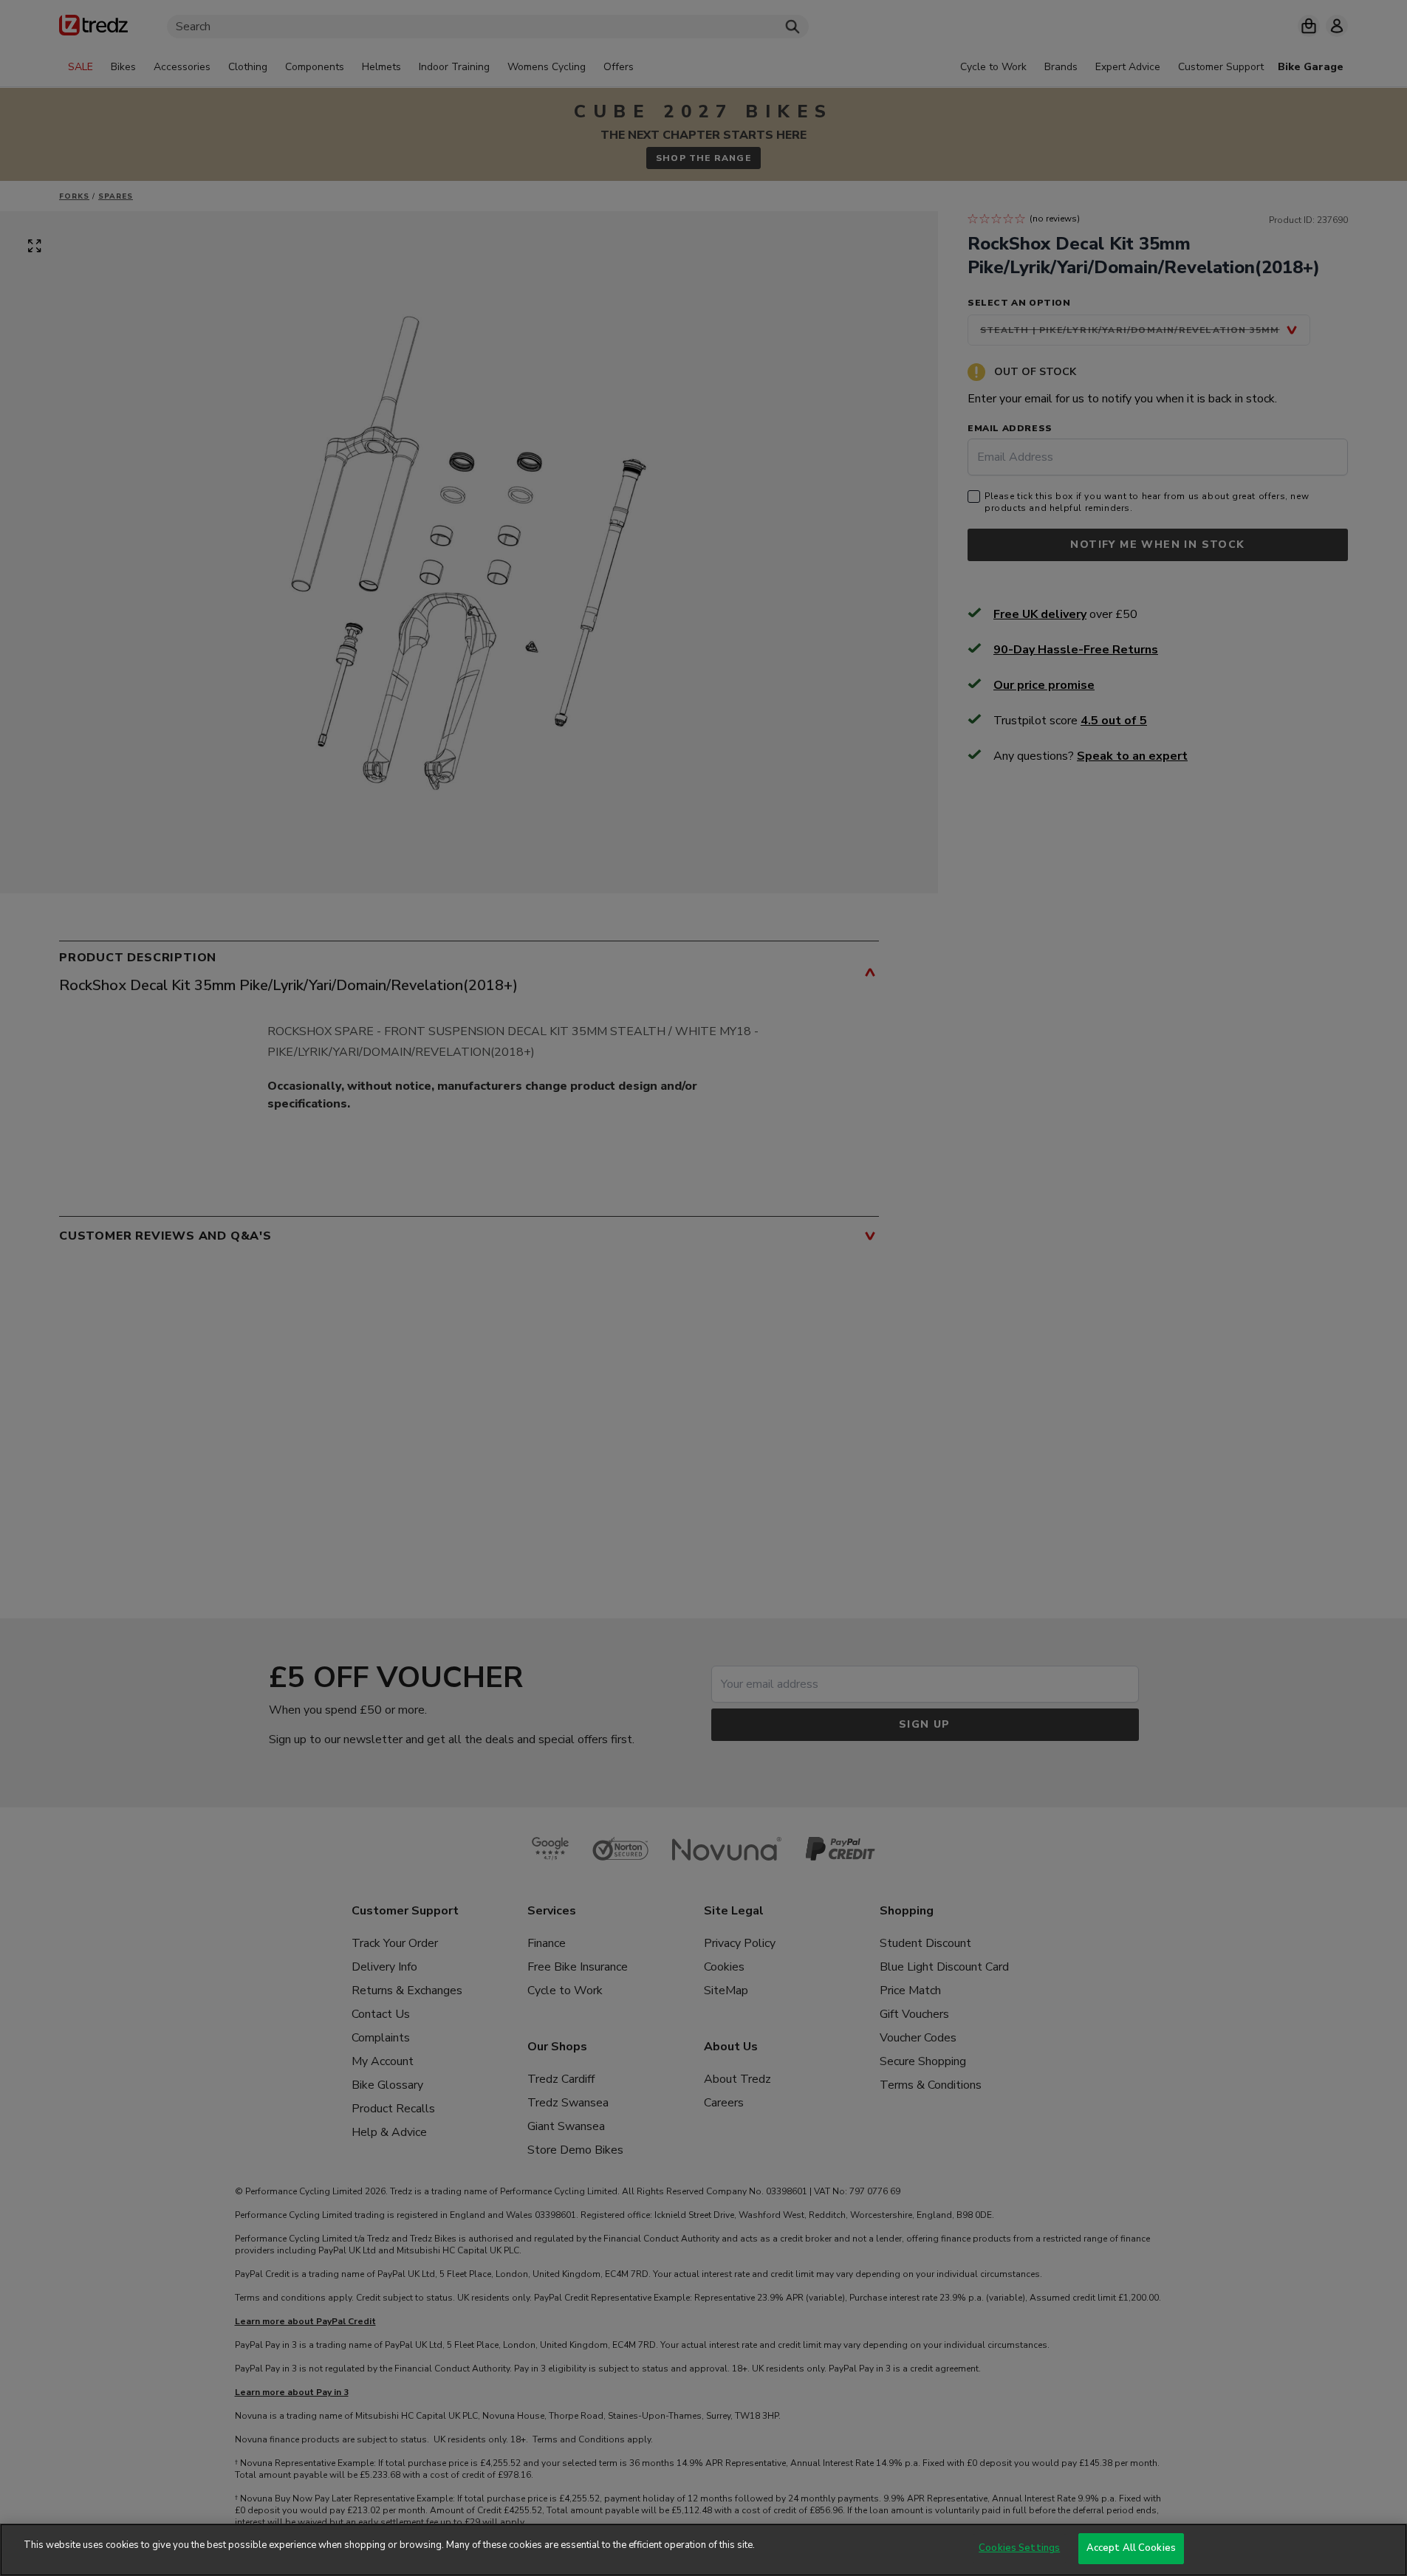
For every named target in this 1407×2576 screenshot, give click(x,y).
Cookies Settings (1019, 2548)
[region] (703, 2550)
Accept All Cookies (1131, 2548)
